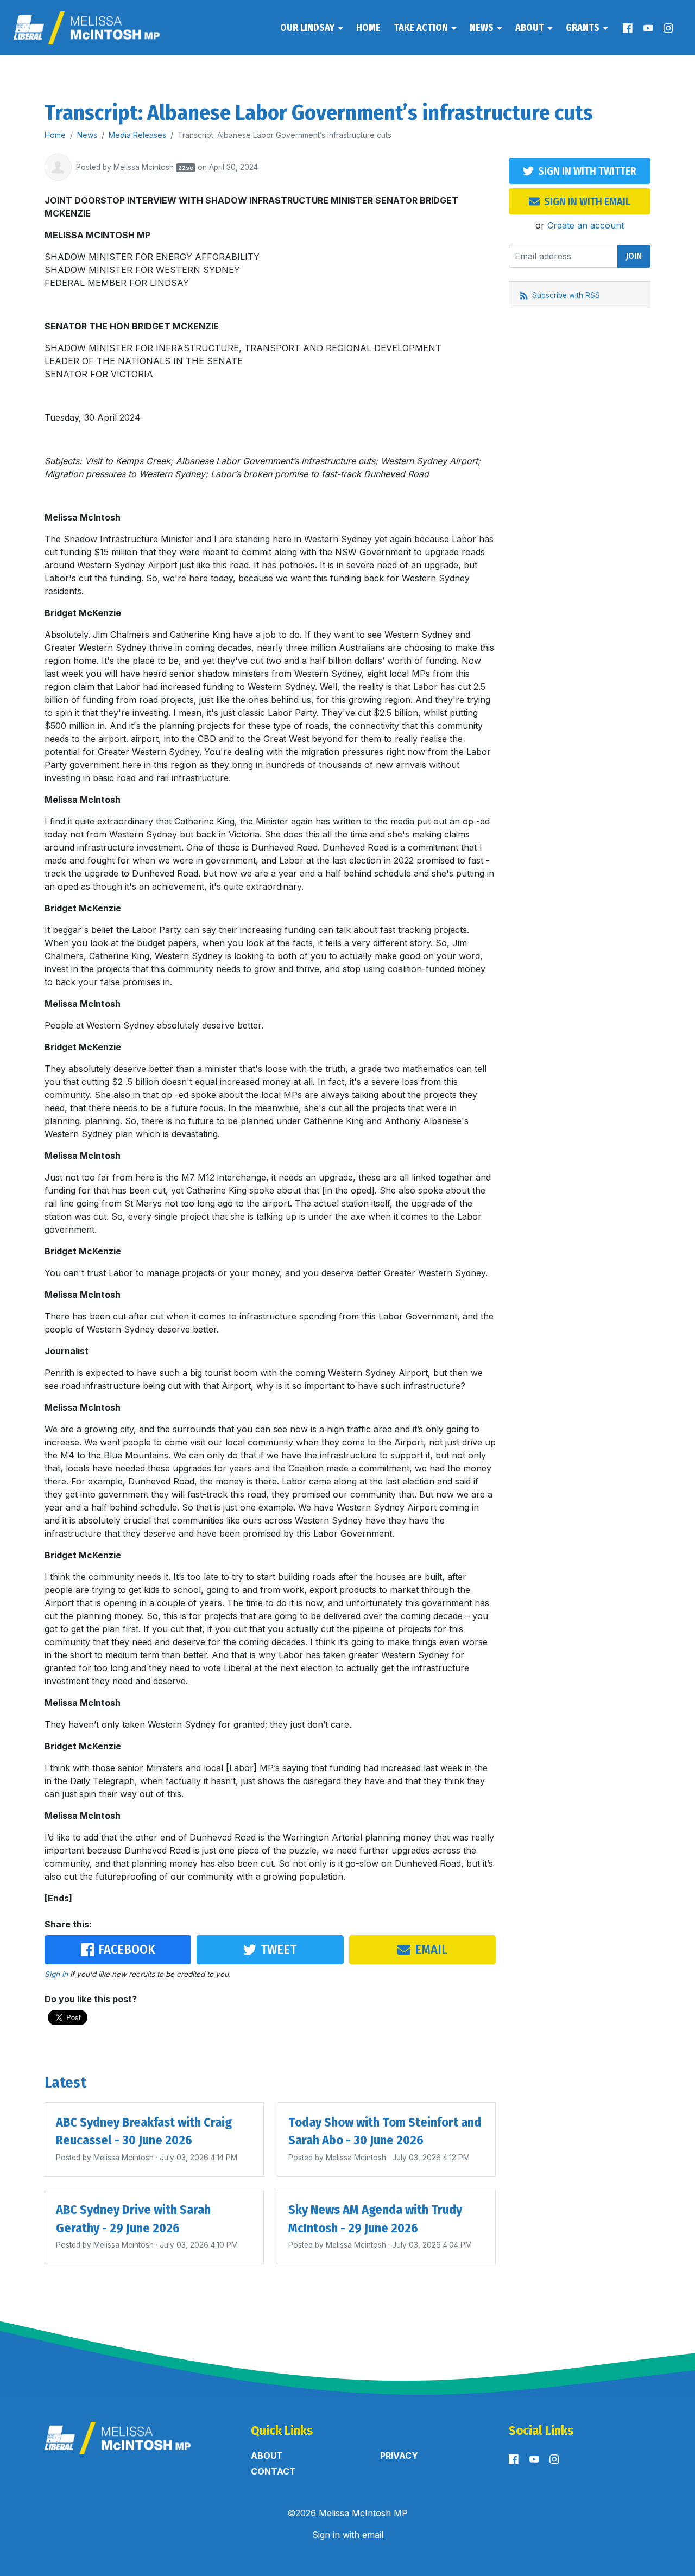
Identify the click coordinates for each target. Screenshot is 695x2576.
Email (431, 1950)
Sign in (56, 1974)
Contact (273, 2471)
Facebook (127, 1950)
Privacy (399, 2456)
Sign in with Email (587, 201)
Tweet (279, 1950)
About (531, 28)
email (373, 2535)
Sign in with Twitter (587, 171)
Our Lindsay (308, 28)
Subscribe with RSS (565, 295)
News (483, 28)
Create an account (586, 225)
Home (368, 28)
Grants (584, 28)
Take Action (422, 28)
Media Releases (137, 135)
